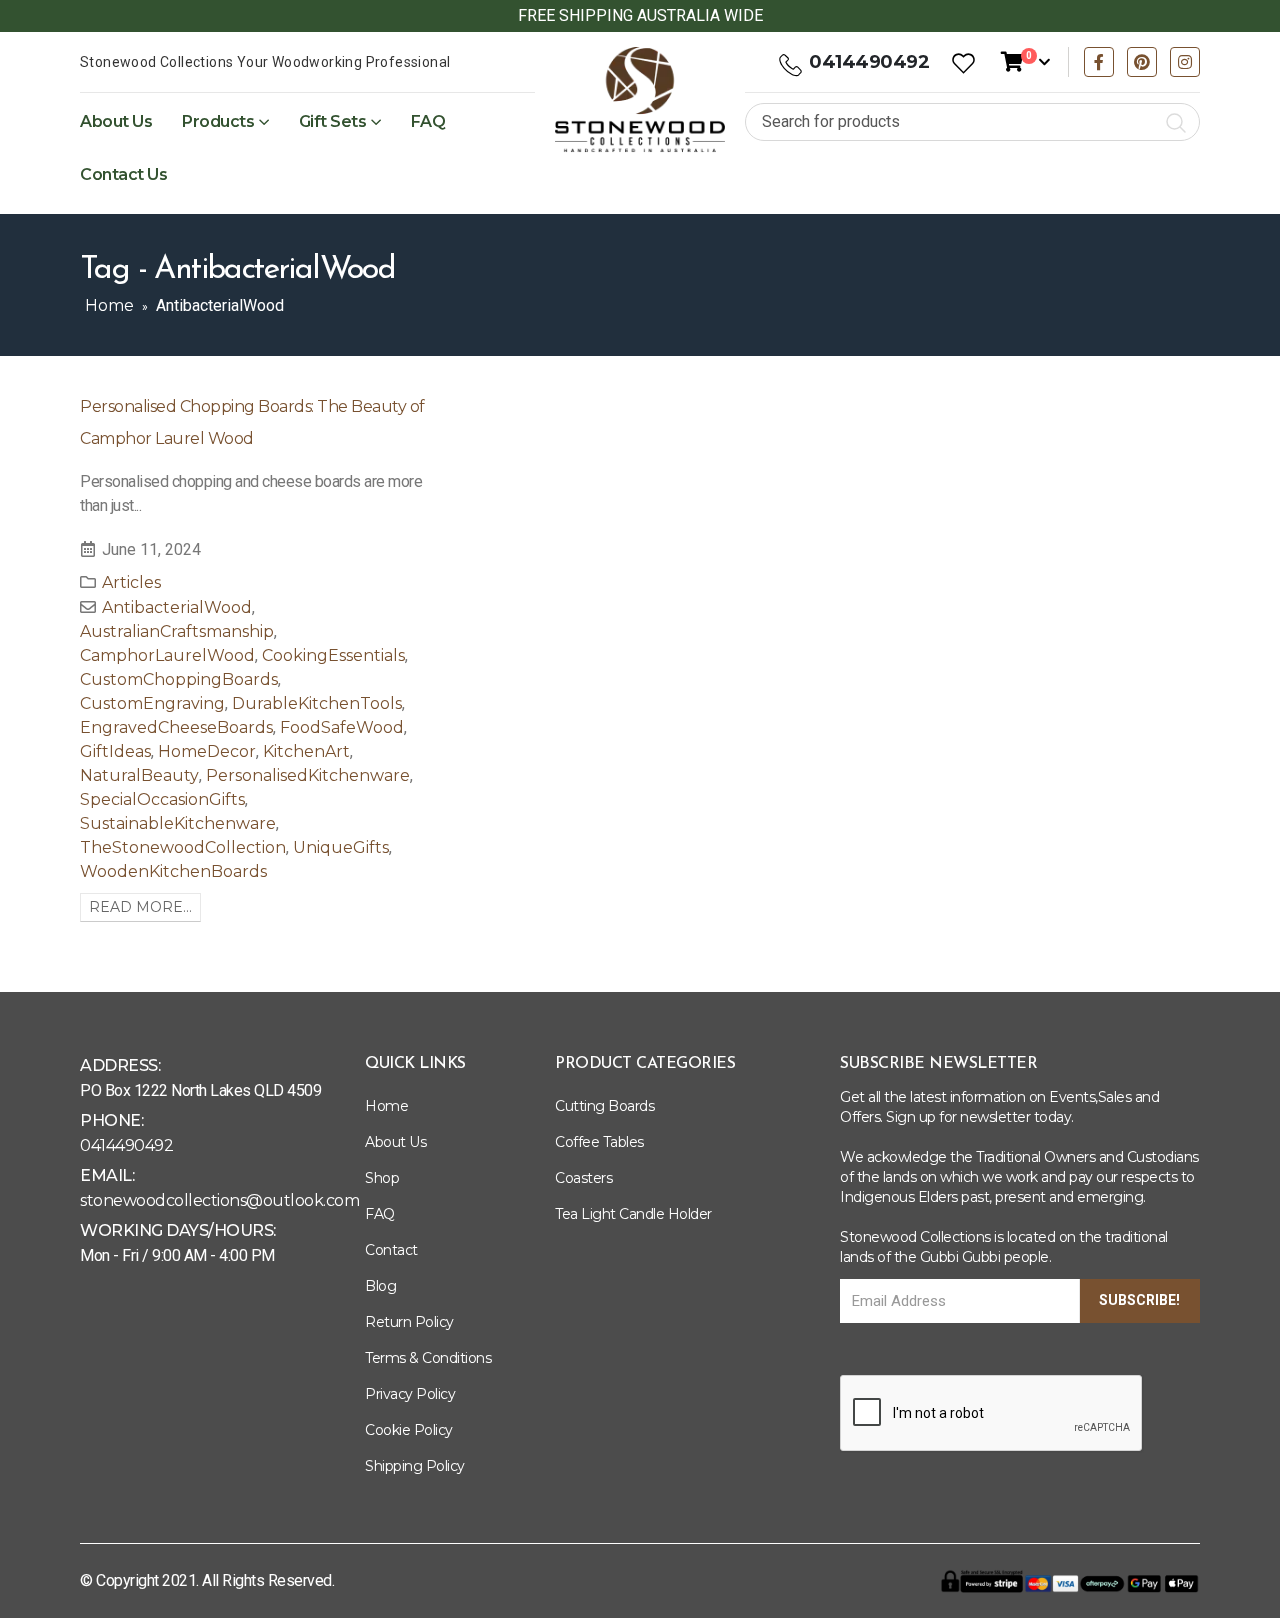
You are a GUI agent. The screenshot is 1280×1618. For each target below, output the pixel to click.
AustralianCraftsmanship (177, 631)
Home (109, 305)
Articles (131, 582)
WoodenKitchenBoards (173, 871)
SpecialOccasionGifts (162, 799)
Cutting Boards (604, 1106)
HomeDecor (207, 751)
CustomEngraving (152, 703)
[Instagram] (1185, 62)
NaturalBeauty (139, 775)
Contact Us (123, 174)
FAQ (428, 121)
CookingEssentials (333, 655)
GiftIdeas (115, 751)
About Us (116, 121)
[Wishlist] (963, 62)
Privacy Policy (410, 1394)
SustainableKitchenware (178, 823)
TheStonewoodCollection (183, 847)
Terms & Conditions (428, 1358)
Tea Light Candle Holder (633, 1214)
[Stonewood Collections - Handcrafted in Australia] (640, 100)
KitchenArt (306, 751)
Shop (382, 1178)
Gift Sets (333, 121)
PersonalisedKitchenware (308, 775)
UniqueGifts (341, 847)
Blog (380, 1286)
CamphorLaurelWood (167, 655)
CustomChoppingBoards (179, 679)
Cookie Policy (409, 1430)
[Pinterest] (1142, 62)
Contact (391, 1250)
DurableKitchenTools (317, 703)
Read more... (140, 907)
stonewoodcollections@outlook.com (219, 1200)
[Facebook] (1099, 62)
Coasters (583, 1178)
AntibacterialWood (177, 607)
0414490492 (869, 62)
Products (218, 121)
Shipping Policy (415, 1466)
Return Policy (409, 1322)
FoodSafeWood (342, 727)
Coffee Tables (599, 1142)
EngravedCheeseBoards (176, 727)
